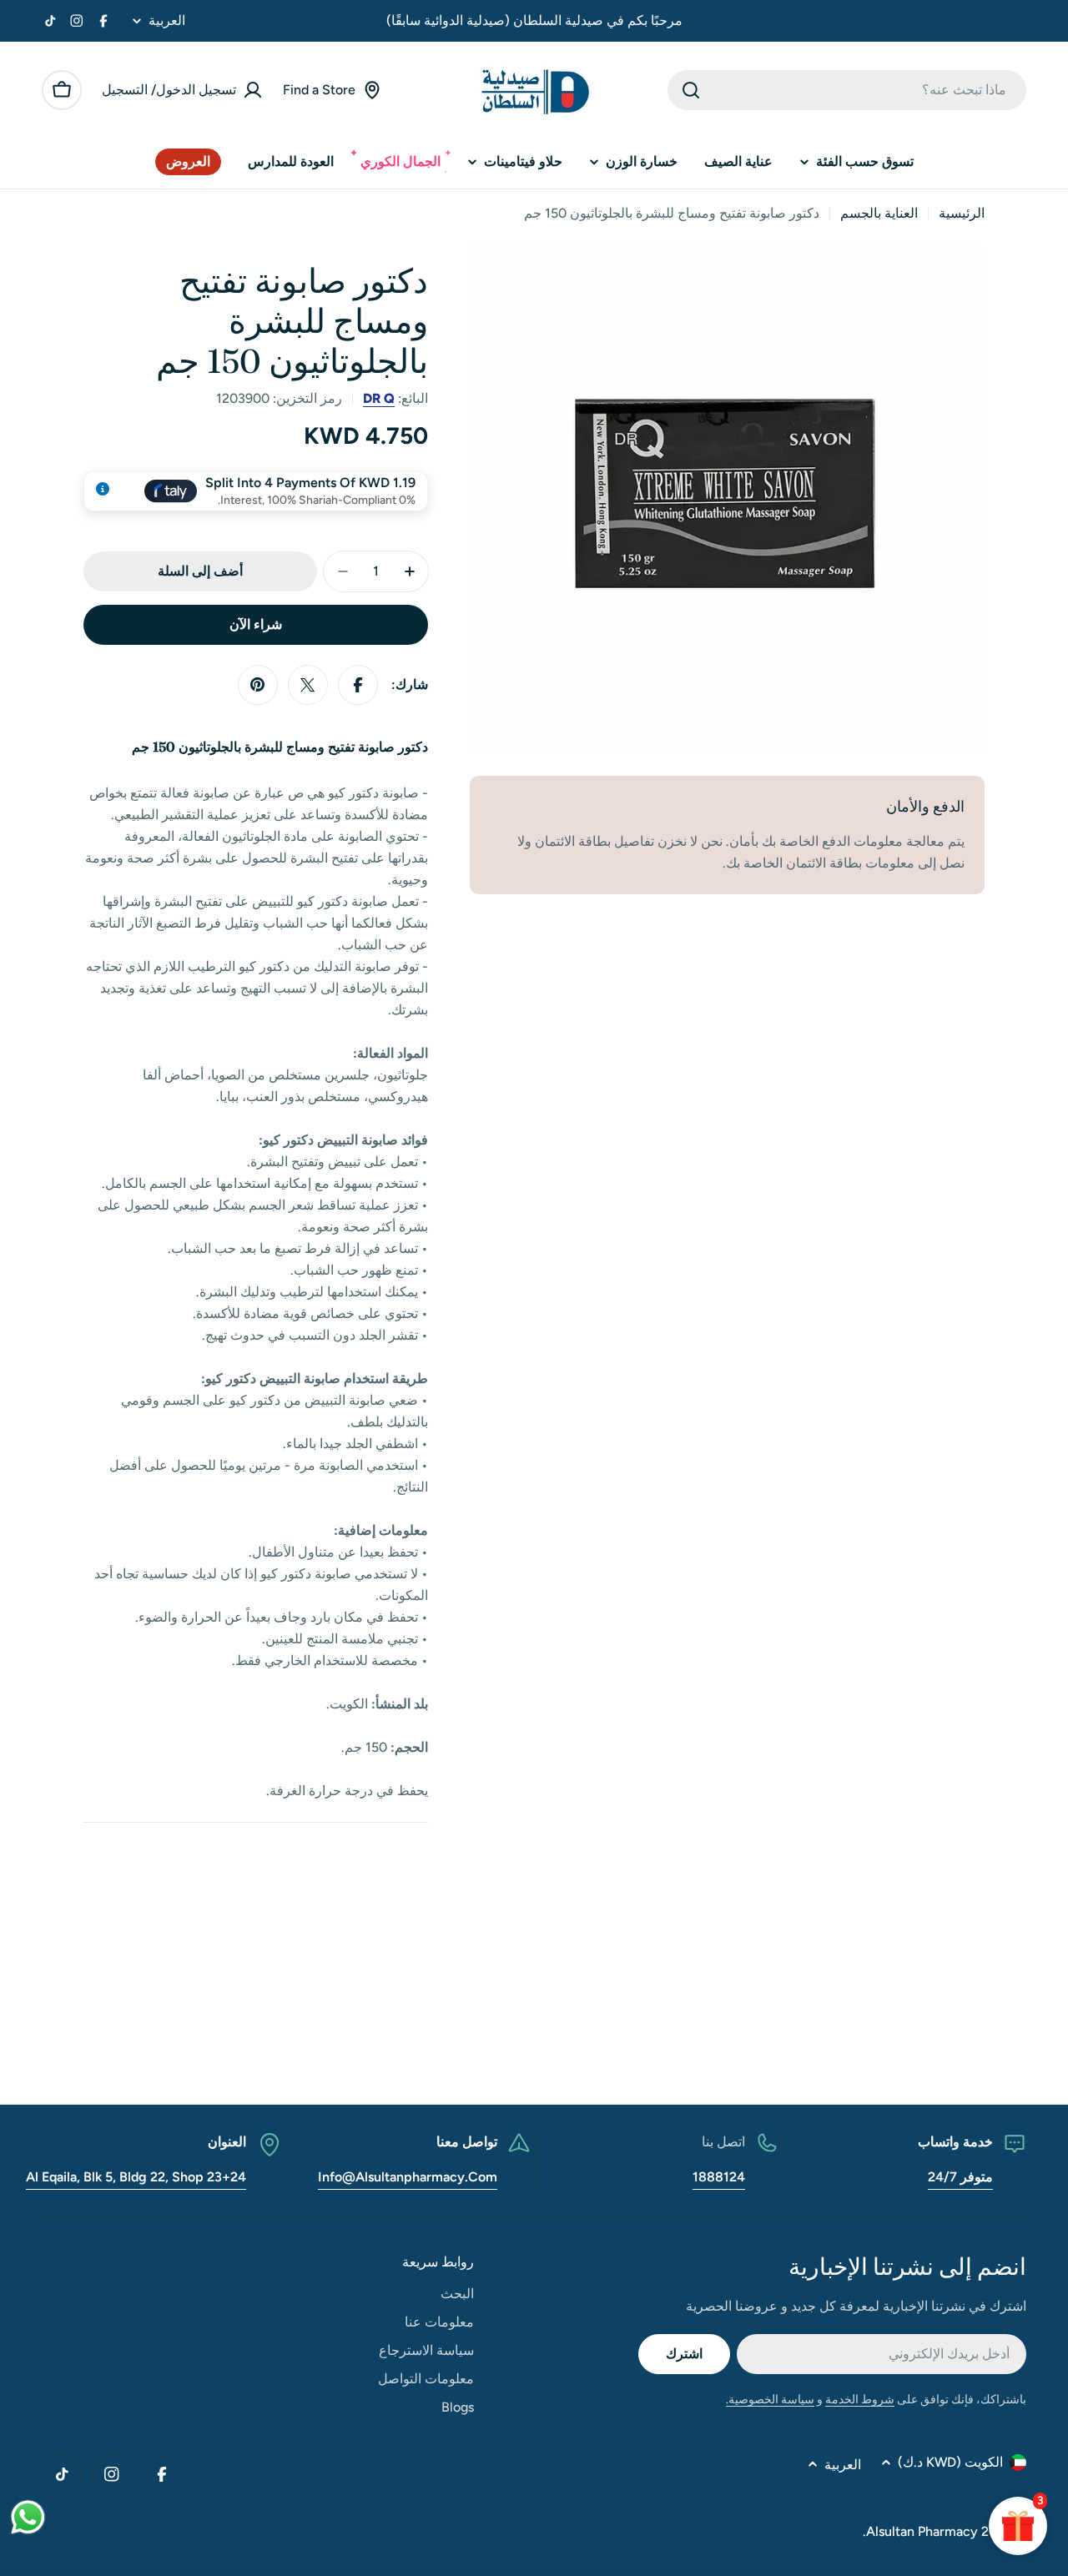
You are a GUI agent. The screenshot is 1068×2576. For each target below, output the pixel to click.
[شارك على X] (308, 685)
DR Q (379, 398)
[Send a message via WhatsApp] (28, 2517)
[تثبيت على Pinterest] (258, 685)
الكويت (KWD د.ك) (950, 2462)
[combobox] (847, 90)
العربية (167, 21)
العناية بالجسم (879, 213)
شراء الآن (256, 624)
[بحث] (691, 90)
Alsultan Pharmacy (922, 2531)
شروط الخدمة (860, 2400)
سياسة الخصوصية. (770, 2400)
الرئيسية (962, 213)
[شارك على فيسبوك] (358, 685)
